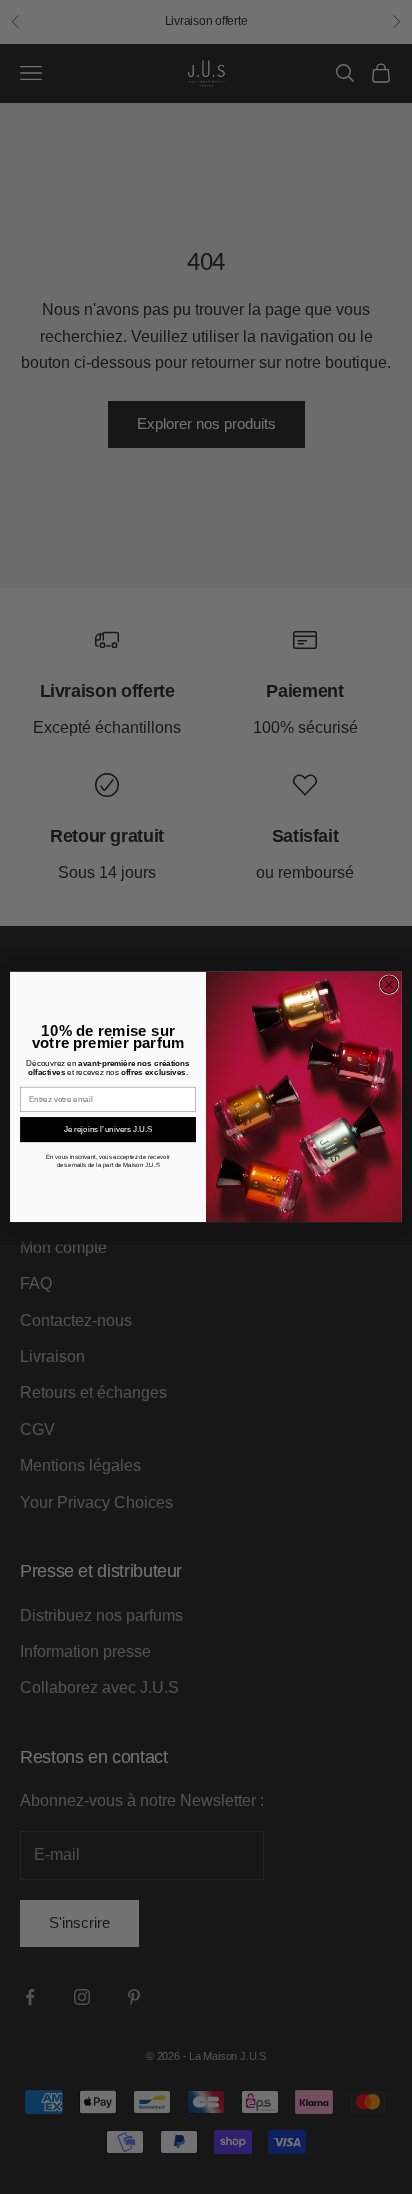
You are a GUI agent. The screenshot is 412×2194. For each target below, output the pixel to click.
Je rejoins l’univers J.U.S (108, 1129)
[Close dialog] (389, 985)
